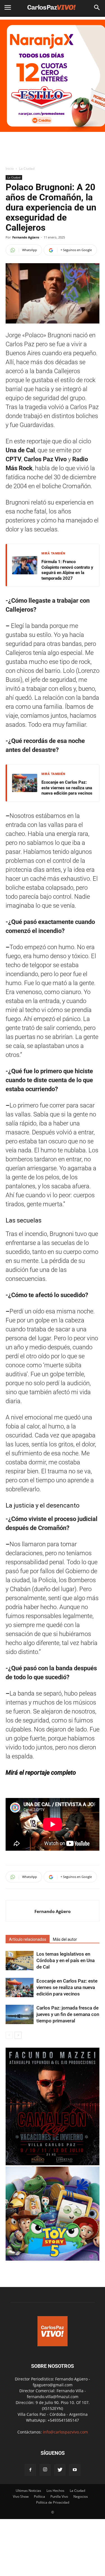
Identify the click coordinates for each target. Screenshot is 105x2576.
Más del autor (65, 1939)
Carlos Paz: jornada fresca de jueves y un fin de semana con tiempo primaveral (68, 2014)
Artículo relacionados (28, 1939)
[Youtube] (75, 2470)
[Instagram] (45, 2470)
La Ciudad (27, 168)
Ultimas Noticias (28, 2491)
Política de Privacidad (53, 2502)
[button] (97, 8)
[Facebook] (30, 2470)
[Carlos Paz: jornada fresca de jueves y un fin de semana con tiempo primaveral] (20, 2014)
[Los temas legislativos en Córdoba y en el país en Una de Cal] (20, 1961)
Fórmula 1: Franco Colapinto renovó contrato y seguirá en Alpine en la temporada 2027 (67, 570)
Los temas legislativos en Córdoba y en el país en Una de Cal (66, 1960)
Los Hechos (55, 2491)
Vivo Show (21, 2496)
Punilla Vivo (59, 2496)
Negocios (81, 2496)
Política (39, 2496)
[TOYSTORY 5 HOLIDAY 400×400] (53, 2259)
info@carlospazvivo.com (65, 2432)
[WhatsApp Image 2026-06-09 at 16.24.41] (53, 2164)
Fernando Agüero (26, 237)
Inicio (10, 168)
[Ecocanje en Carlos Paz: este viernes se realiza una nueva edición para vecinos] (20, 1987)
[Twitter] (60, 2470)
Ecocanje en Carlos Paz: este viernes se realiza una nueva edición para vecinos (67, 788)
